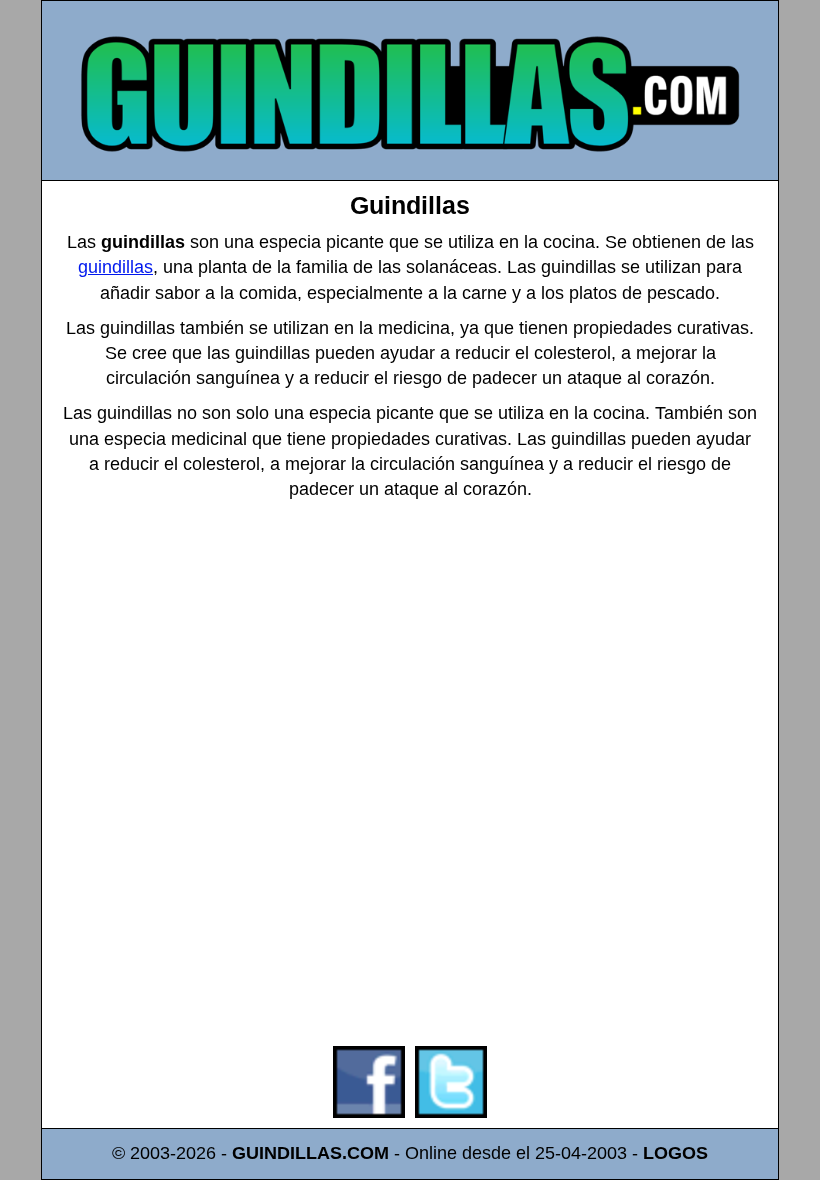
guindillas (115, 267)
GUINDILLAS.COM (310, 1153)
